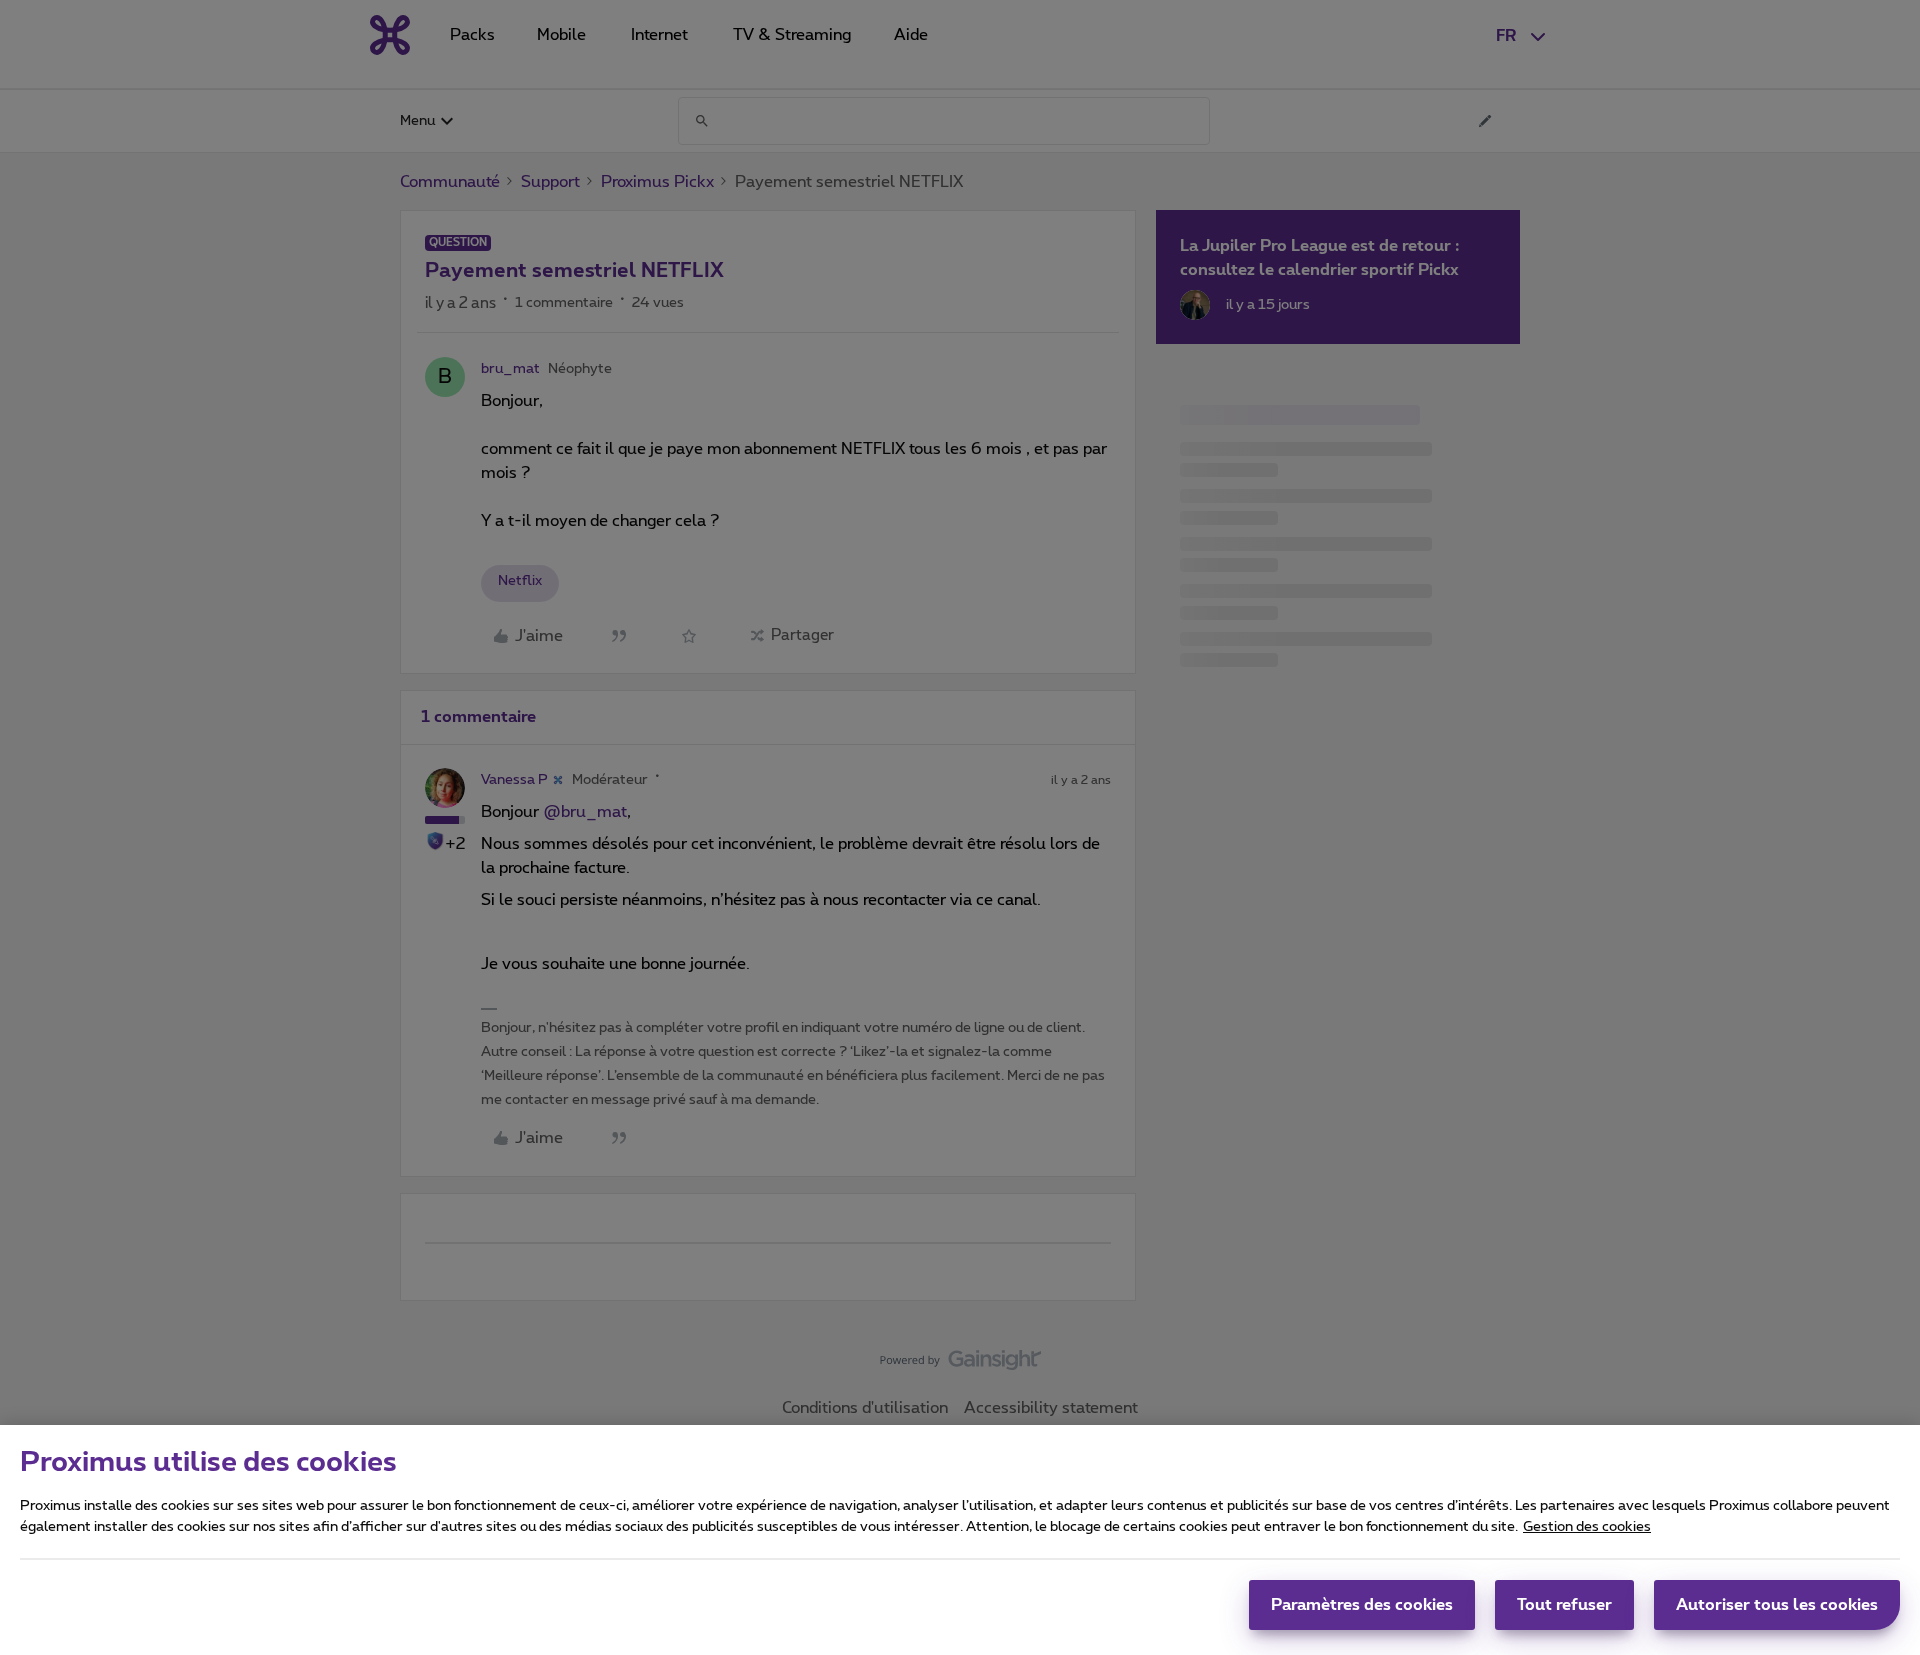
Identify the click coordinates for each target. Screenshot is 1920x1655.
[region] (960, 1540)
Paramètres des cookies (1362, 1605)
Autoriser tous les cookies (1777, 1605)
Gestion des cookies (1587, 1527)
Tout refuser (1564, 1605)
